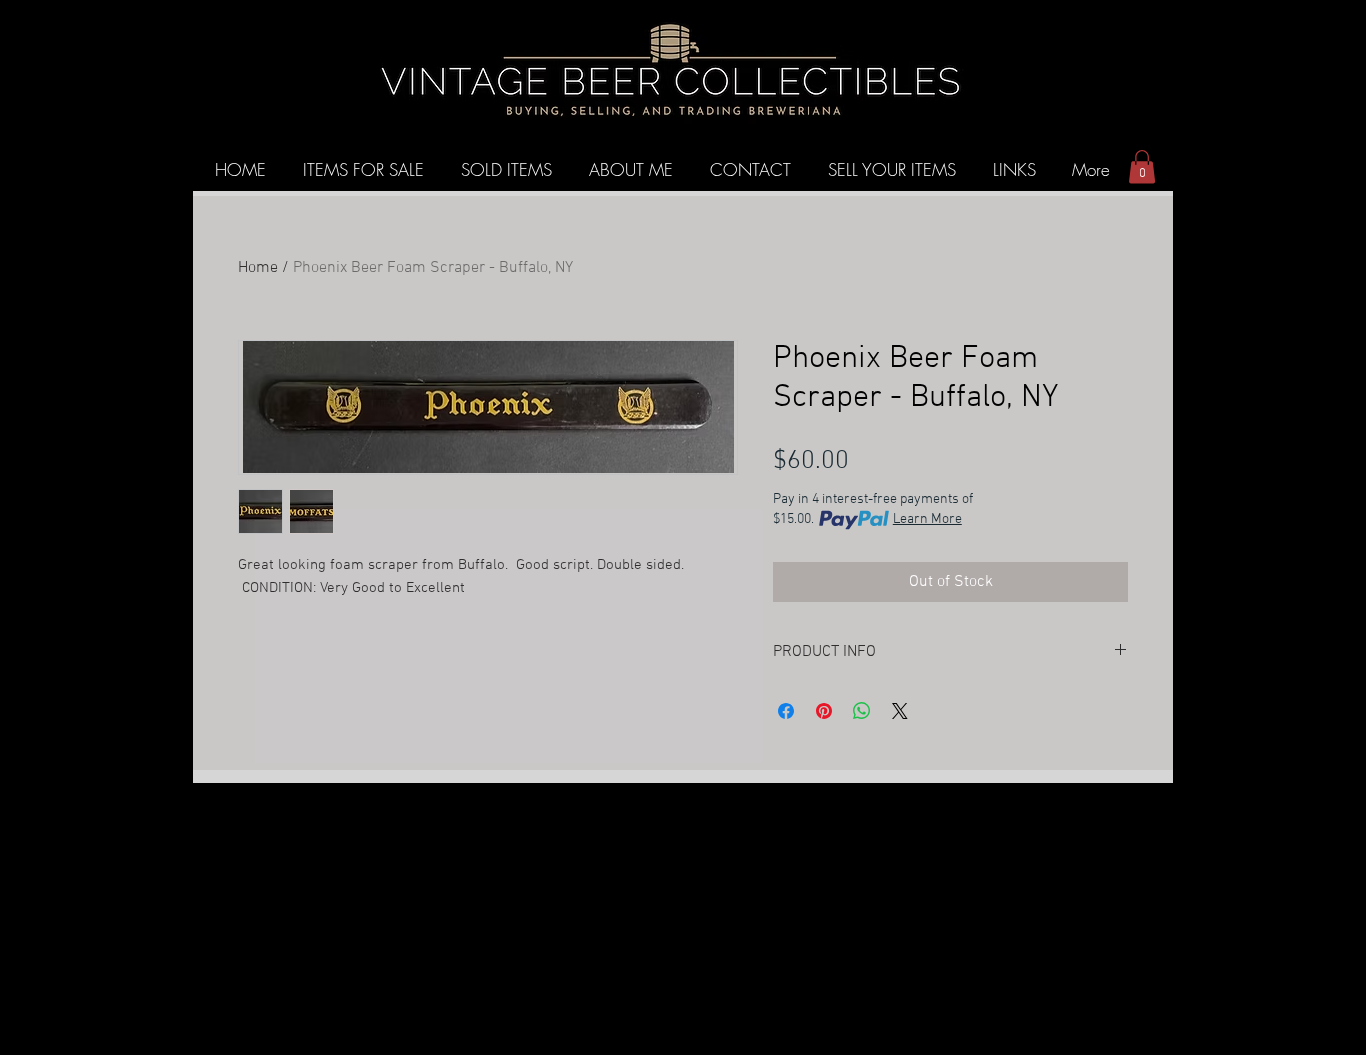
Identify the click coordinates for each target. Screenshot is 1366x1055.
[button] (1142, 166)
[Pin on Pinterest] (824, 711)
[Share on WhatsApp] (862, 711)
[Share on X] (900, 711)
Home (258, 268)
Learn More (927, 519)
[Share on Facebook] (786, 711)
